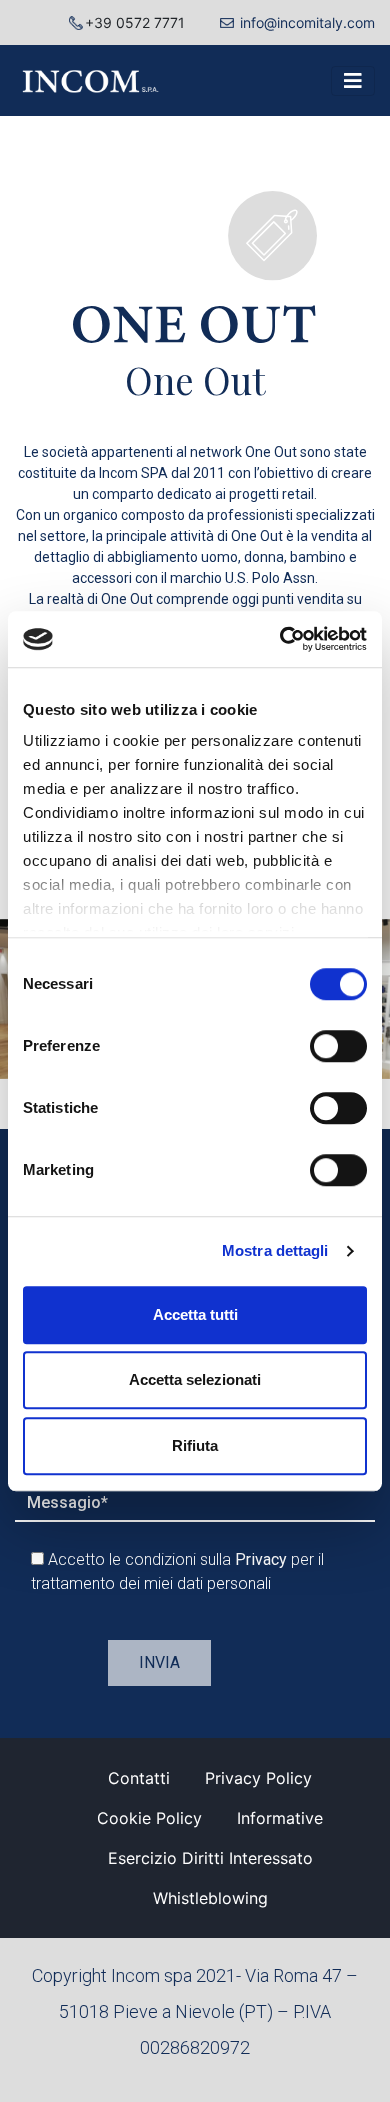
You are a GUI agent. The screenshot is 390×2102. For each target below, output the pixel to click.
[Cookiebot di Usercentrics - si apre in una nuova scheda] (280, 639)
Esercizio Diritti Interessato (210, 1858)
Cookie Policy (149, 1818)
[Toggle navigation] (353, 81)
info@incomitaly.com (307, 22)
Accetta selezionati (195, 1379)
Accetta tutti (195, 1314)
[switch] (338, 1046)
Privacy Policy (258, 1778)
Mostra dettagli (275, 1250)
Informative (280, 1818)
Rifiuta (195, 1445)
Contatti (139, 1778)
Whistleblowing (210, 1898)
